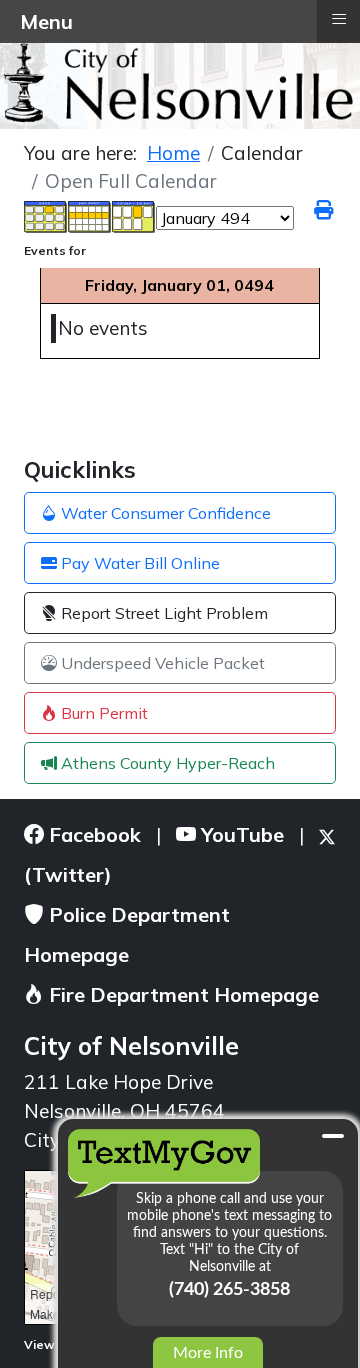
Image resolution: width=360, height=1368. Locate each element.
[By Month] (46, 216)
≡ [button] (339, 19)
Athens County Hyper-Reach (166, 763)
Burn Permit (102, 713)
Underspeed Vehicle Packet (161, 663)
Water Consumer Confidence (164, 513)
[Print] (325, 210)
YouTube (240, 834)
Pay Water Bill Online (138, 563)
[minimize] (333, 1136)
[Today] (134, 216)
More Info (208, 1353)
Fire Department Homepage (181, 994)
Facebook (92, 834)
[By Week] (90, 216)
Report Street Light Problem (162, 613)
